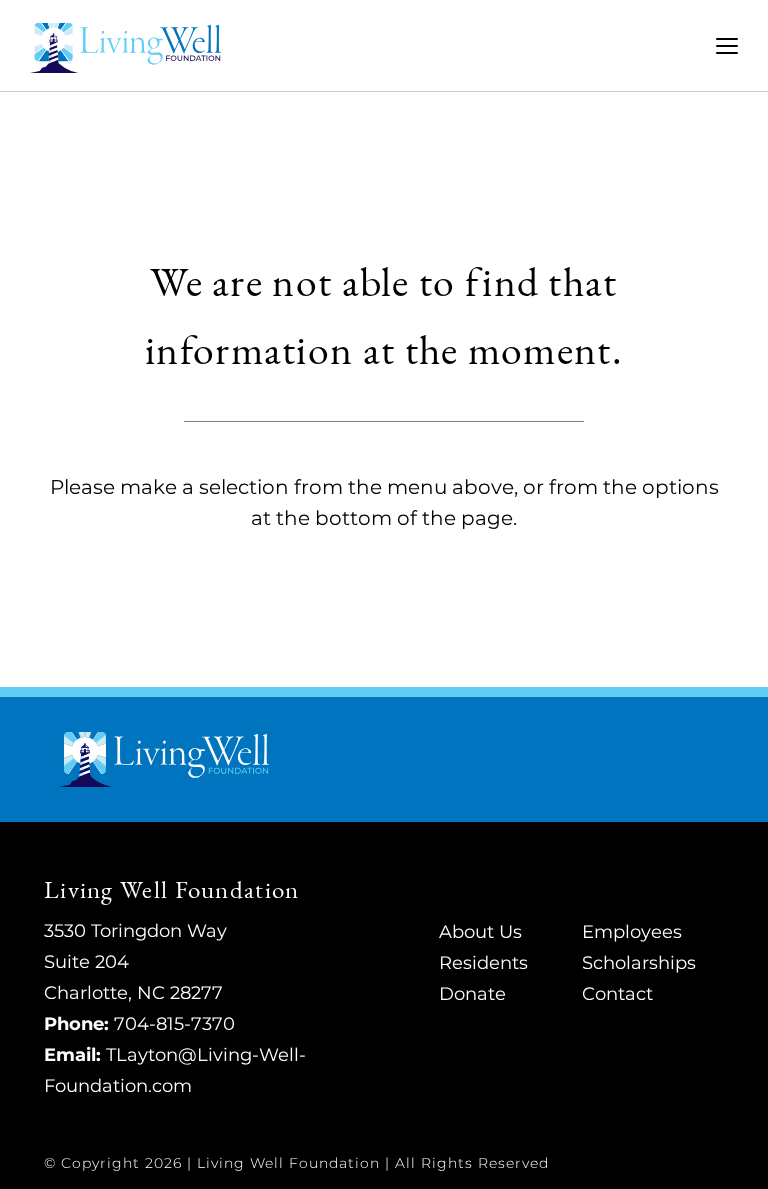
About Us (480, 932)
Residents (483, 963)
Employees (632, 932)
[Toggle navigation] (727, 46)
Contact (617, 994)
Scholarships (639, 963)
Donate (472, 994)
